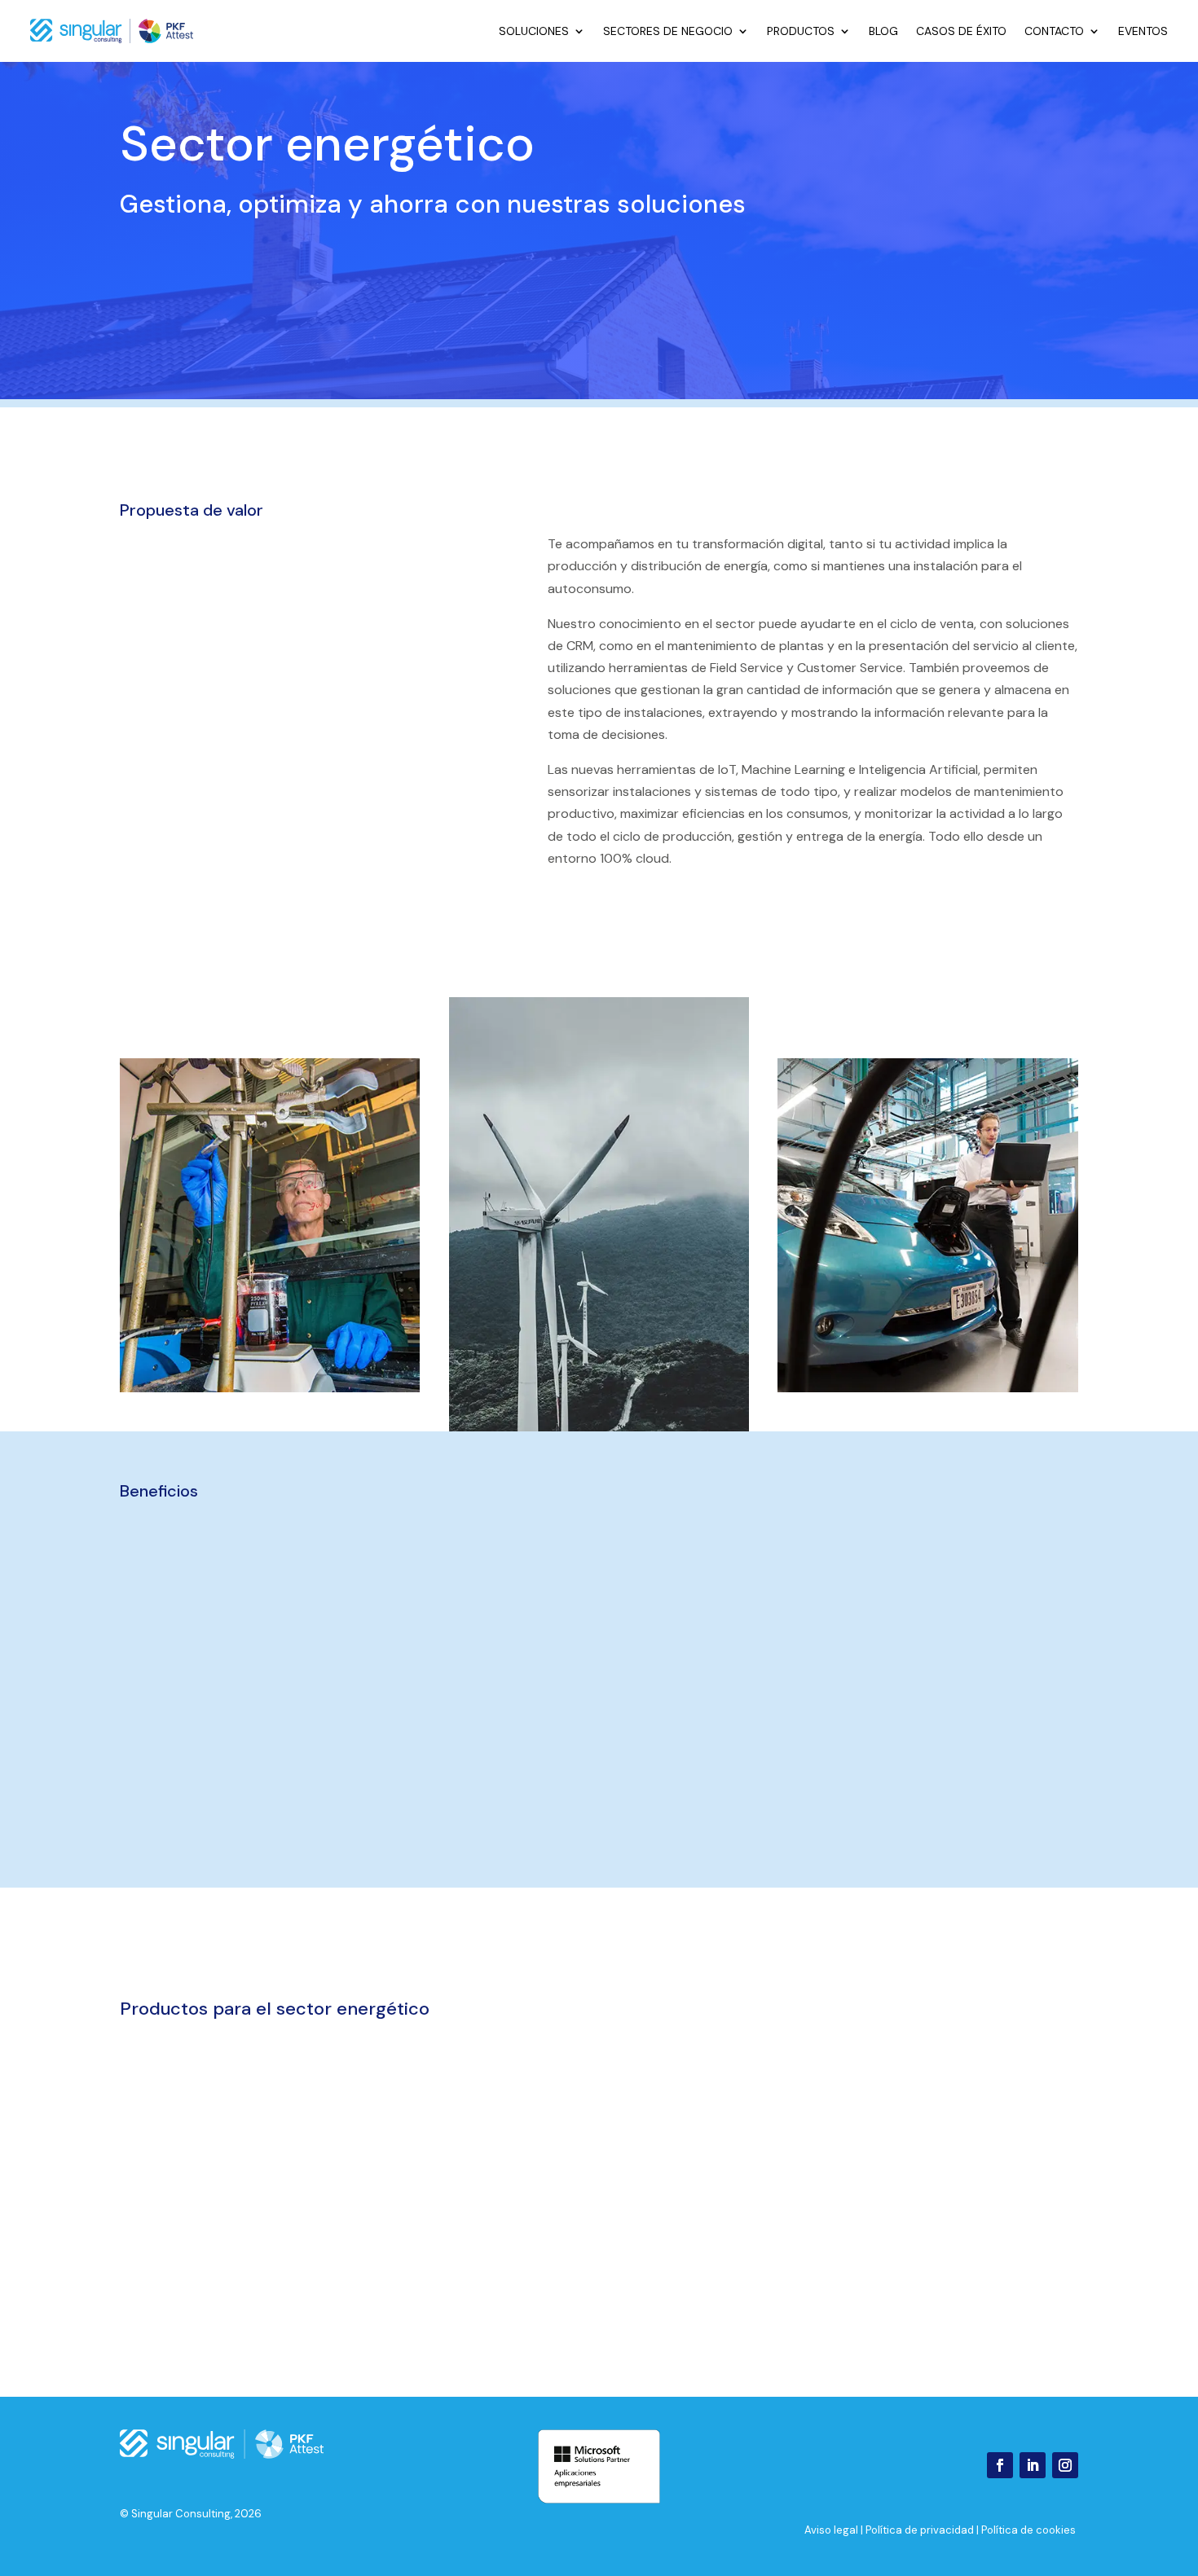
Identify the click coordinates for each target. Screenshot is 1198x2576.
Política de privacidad (920, 2530)
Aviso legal (831, 2530)
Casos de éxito (961, 31)
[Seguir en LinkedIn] (1033, 2465)
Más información (346, 2218)
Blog (883, 31)
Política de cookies (1028, 2530)
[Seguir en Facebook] (1000, 2465)
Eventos (1143, 31)
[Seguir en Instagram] (1065, 2465)
